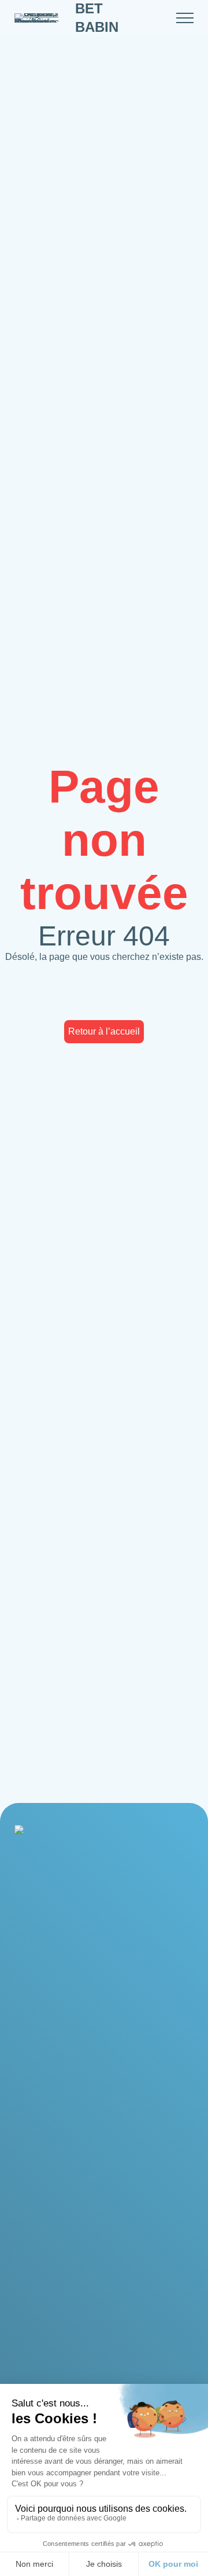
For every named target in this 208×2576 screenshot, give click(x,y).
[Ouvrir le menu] (185, 18)
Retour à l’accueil (104, 1031)
